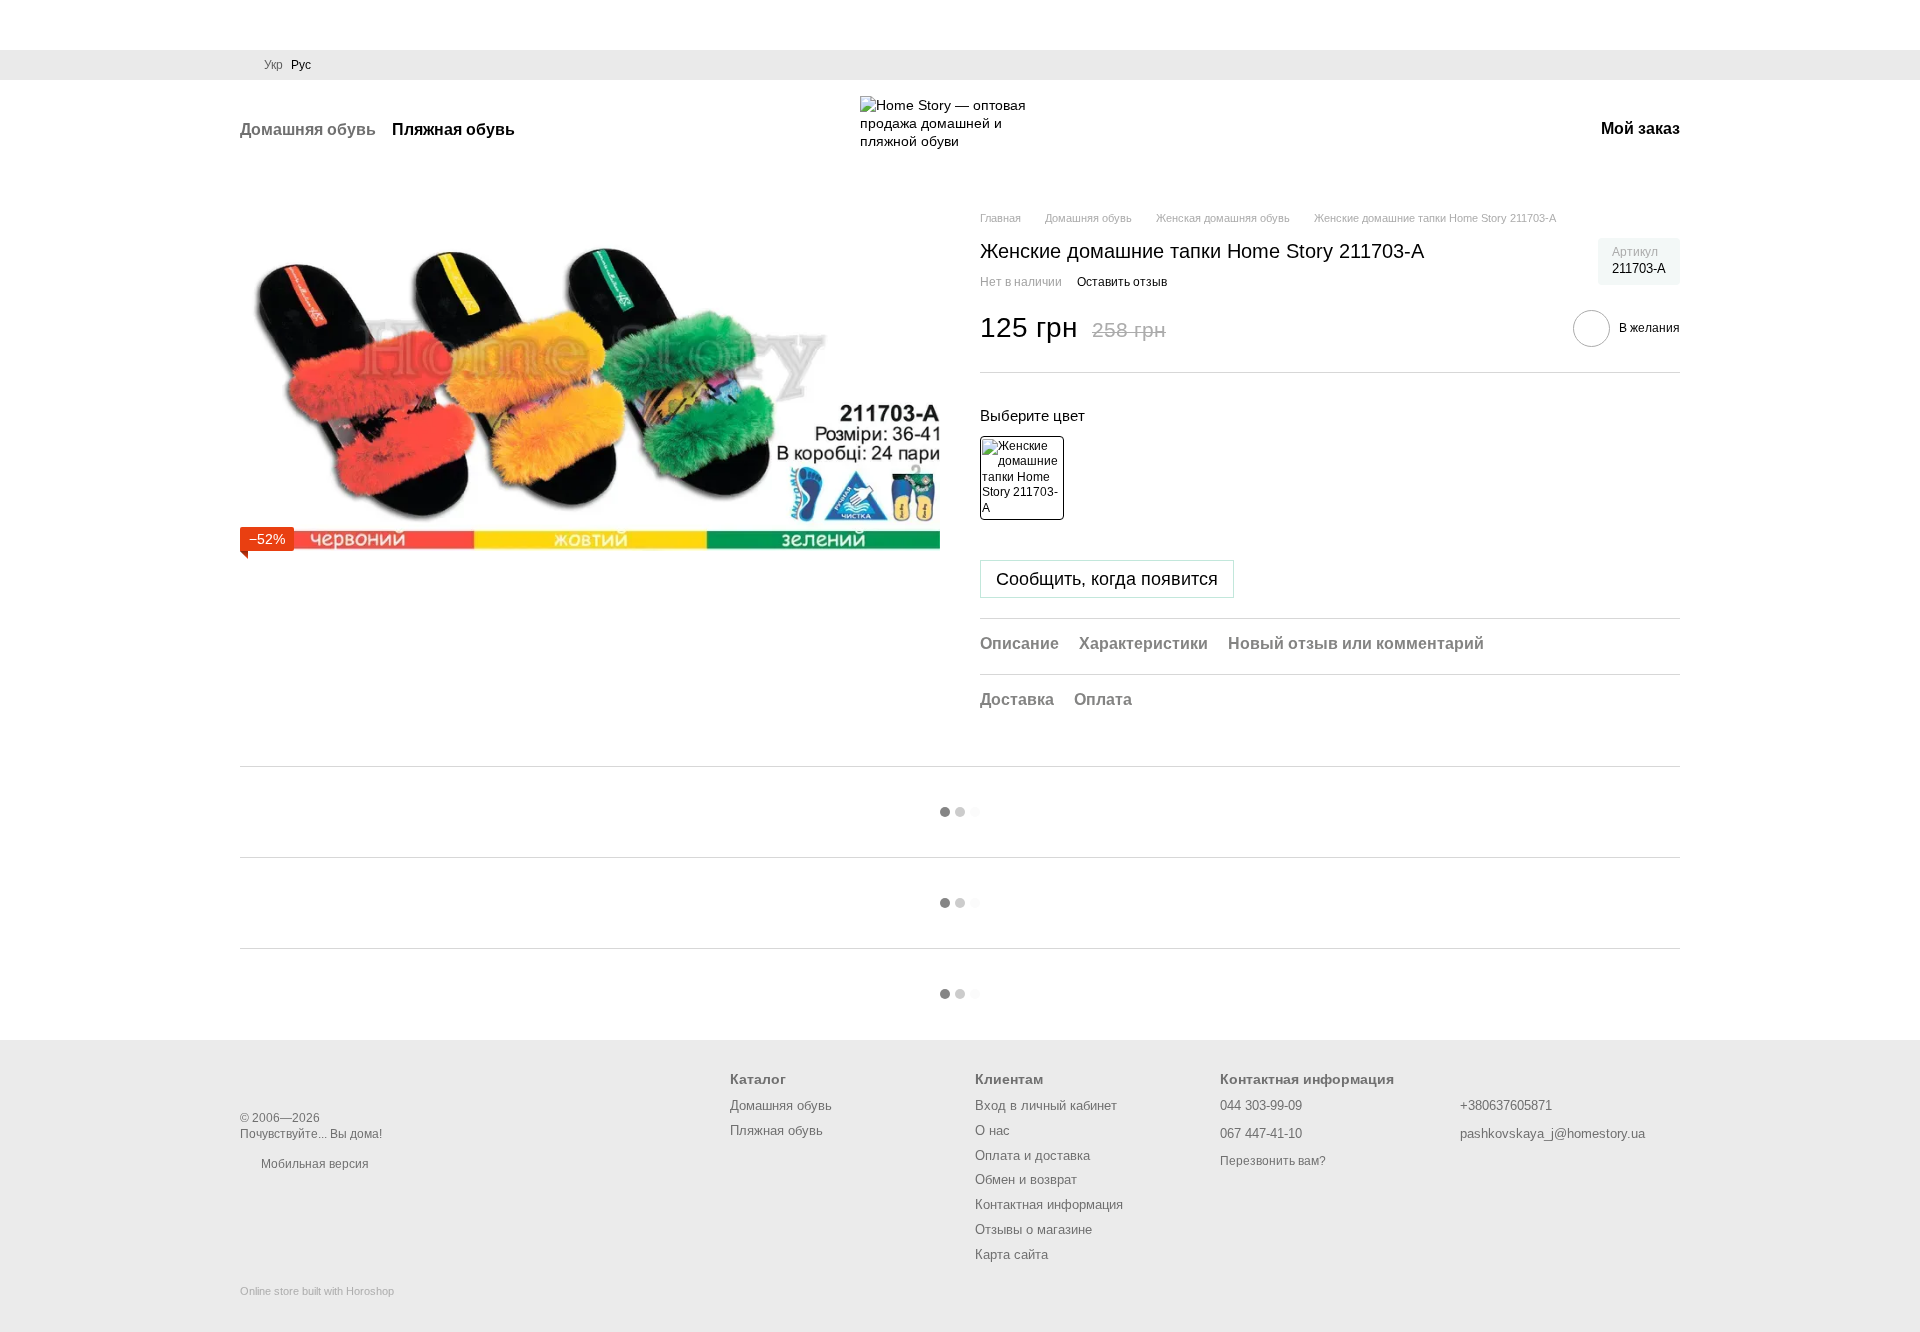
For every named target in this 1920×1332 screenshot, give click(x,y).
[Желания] (1525, 130)
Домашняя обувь (308, 129)
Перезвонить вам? (1273, 1161)
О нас (992, 1130)
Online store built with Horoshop (317, 1291)
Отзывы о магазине (1033, 1229)
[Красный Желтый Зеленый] (1022, 478)
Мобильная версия (313, 1164)
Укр (273, 65)
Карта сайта (1011, 1254)
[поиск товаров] (551, 130)
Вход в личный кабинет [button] (1046, 1105)
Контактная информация (1049, 1204)
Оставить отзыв (1122, 282)
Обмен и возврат (1026, 1179)
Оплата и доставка (1032, 1155)
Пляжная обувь (453, 129)
